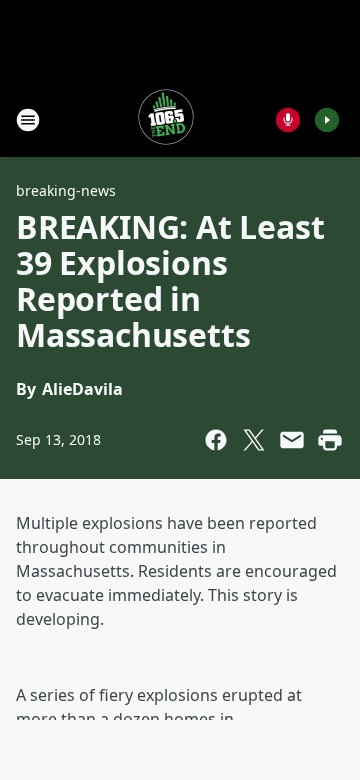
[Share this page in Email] (292, 440)
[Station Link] (166, 119)
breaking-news (66, 190)
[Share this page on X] (254, 440)
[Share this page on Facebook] (216, 440)
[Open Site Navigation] (28, 120)
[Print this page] (330, 440)
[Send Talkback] (288, 120)
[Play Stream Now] (327, 120)
